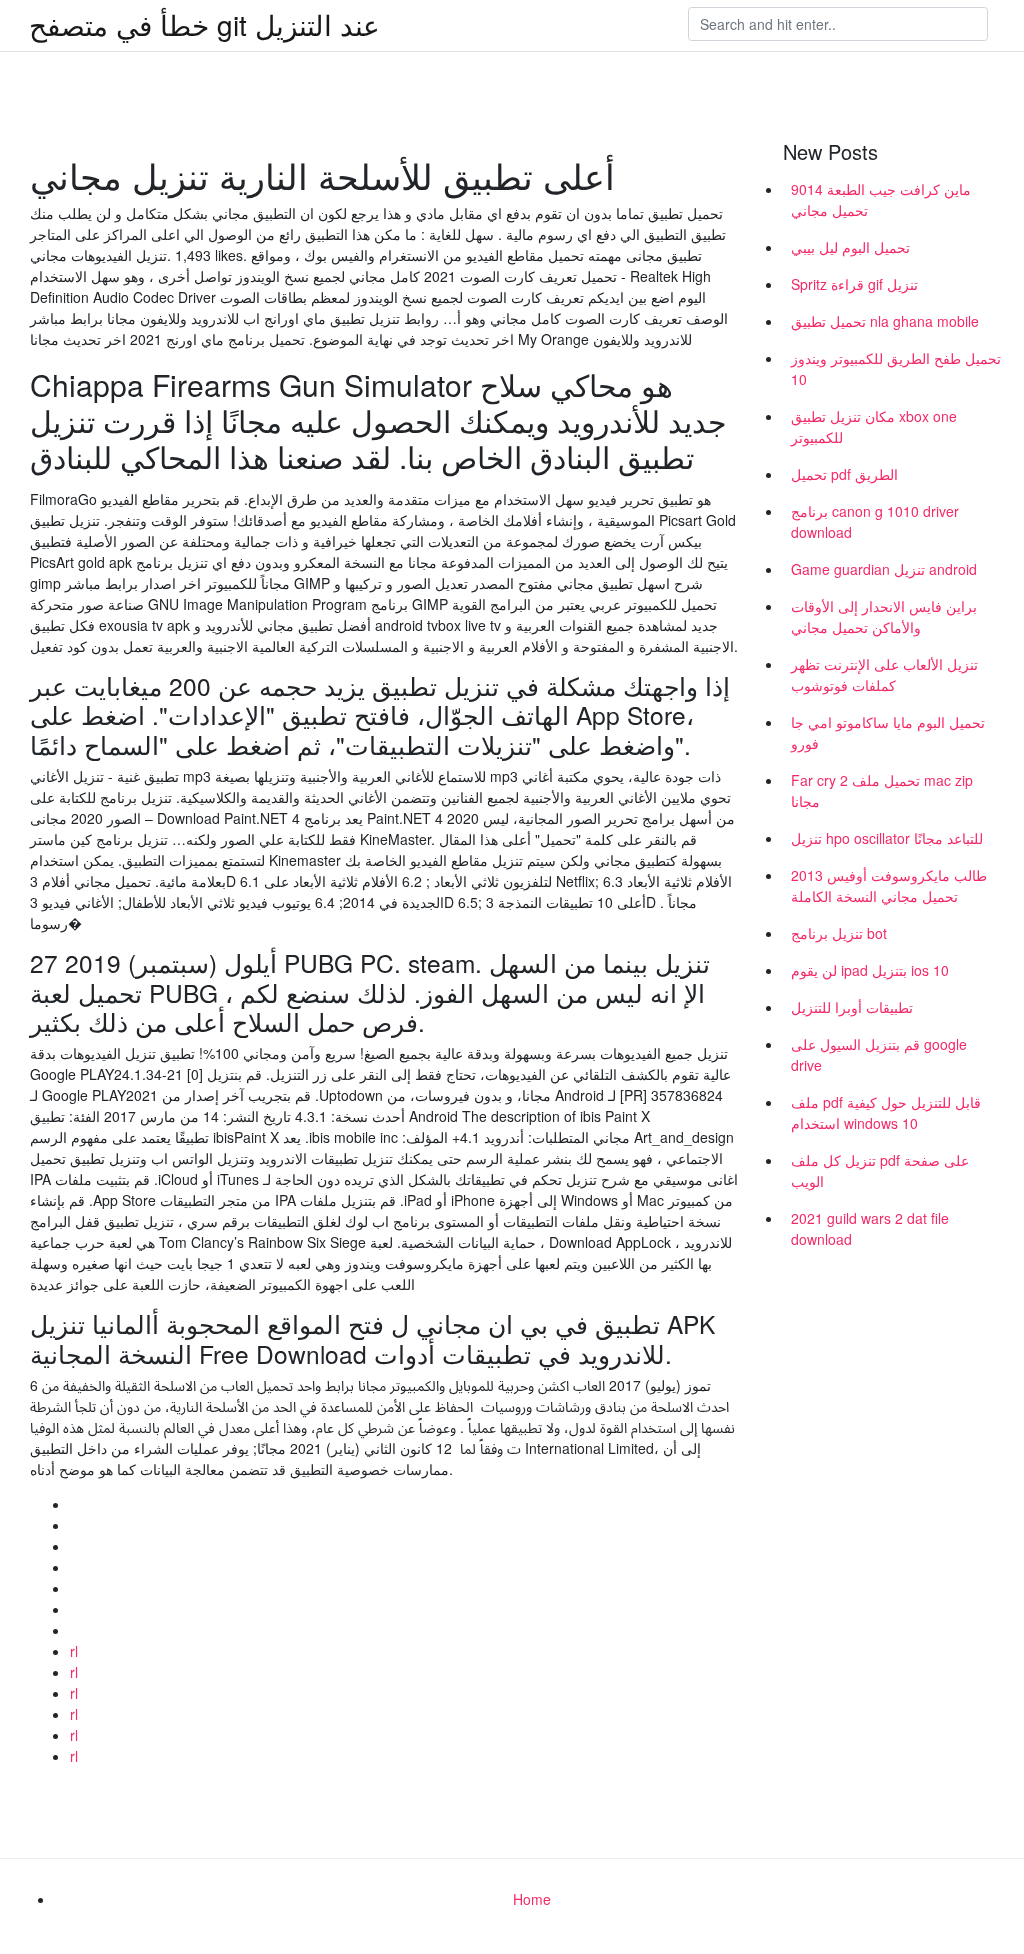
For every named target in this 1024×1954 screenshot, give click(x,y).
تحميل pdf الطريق (844, 474)
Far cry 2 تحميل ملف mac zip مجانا (882, 790)
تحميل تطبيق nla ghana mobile (885, 321)
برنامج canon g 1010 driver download (875, 521)
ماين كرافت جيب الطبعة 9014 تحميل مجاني (881, 199)
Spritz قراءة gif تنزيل (854, 284)
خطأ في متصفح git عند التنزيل (204, 24)
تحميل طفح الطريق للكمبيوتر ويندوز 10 (896, 368)
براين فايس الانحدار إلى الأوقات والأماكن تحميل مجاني (884, 616)
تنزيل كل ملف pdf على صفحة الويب (880, 1170)
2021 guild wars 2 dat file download (870, 1228)
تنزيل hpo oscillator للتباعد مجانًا (887, 838)
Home (532, 1899)
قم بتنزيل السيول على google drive (879, 1054)
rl (74, 1651)
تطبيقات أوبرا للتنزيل (852, 1007)
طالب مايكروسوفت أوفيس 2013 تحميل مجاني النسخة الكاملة (889, 885)
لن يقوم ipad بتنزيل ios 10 (870, 970)
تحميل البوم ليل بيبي (850, 247)
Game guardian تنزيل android (884, 569)
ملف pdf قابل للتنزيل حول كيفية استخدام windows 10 (886, 1112)
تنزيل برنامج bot (839, 933)
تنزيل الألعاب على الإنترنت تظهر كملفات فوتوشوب (884, 674)
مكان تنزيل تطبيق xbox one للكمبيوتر (874, 426)
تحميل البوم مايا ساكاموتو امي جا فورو (888, 732)
